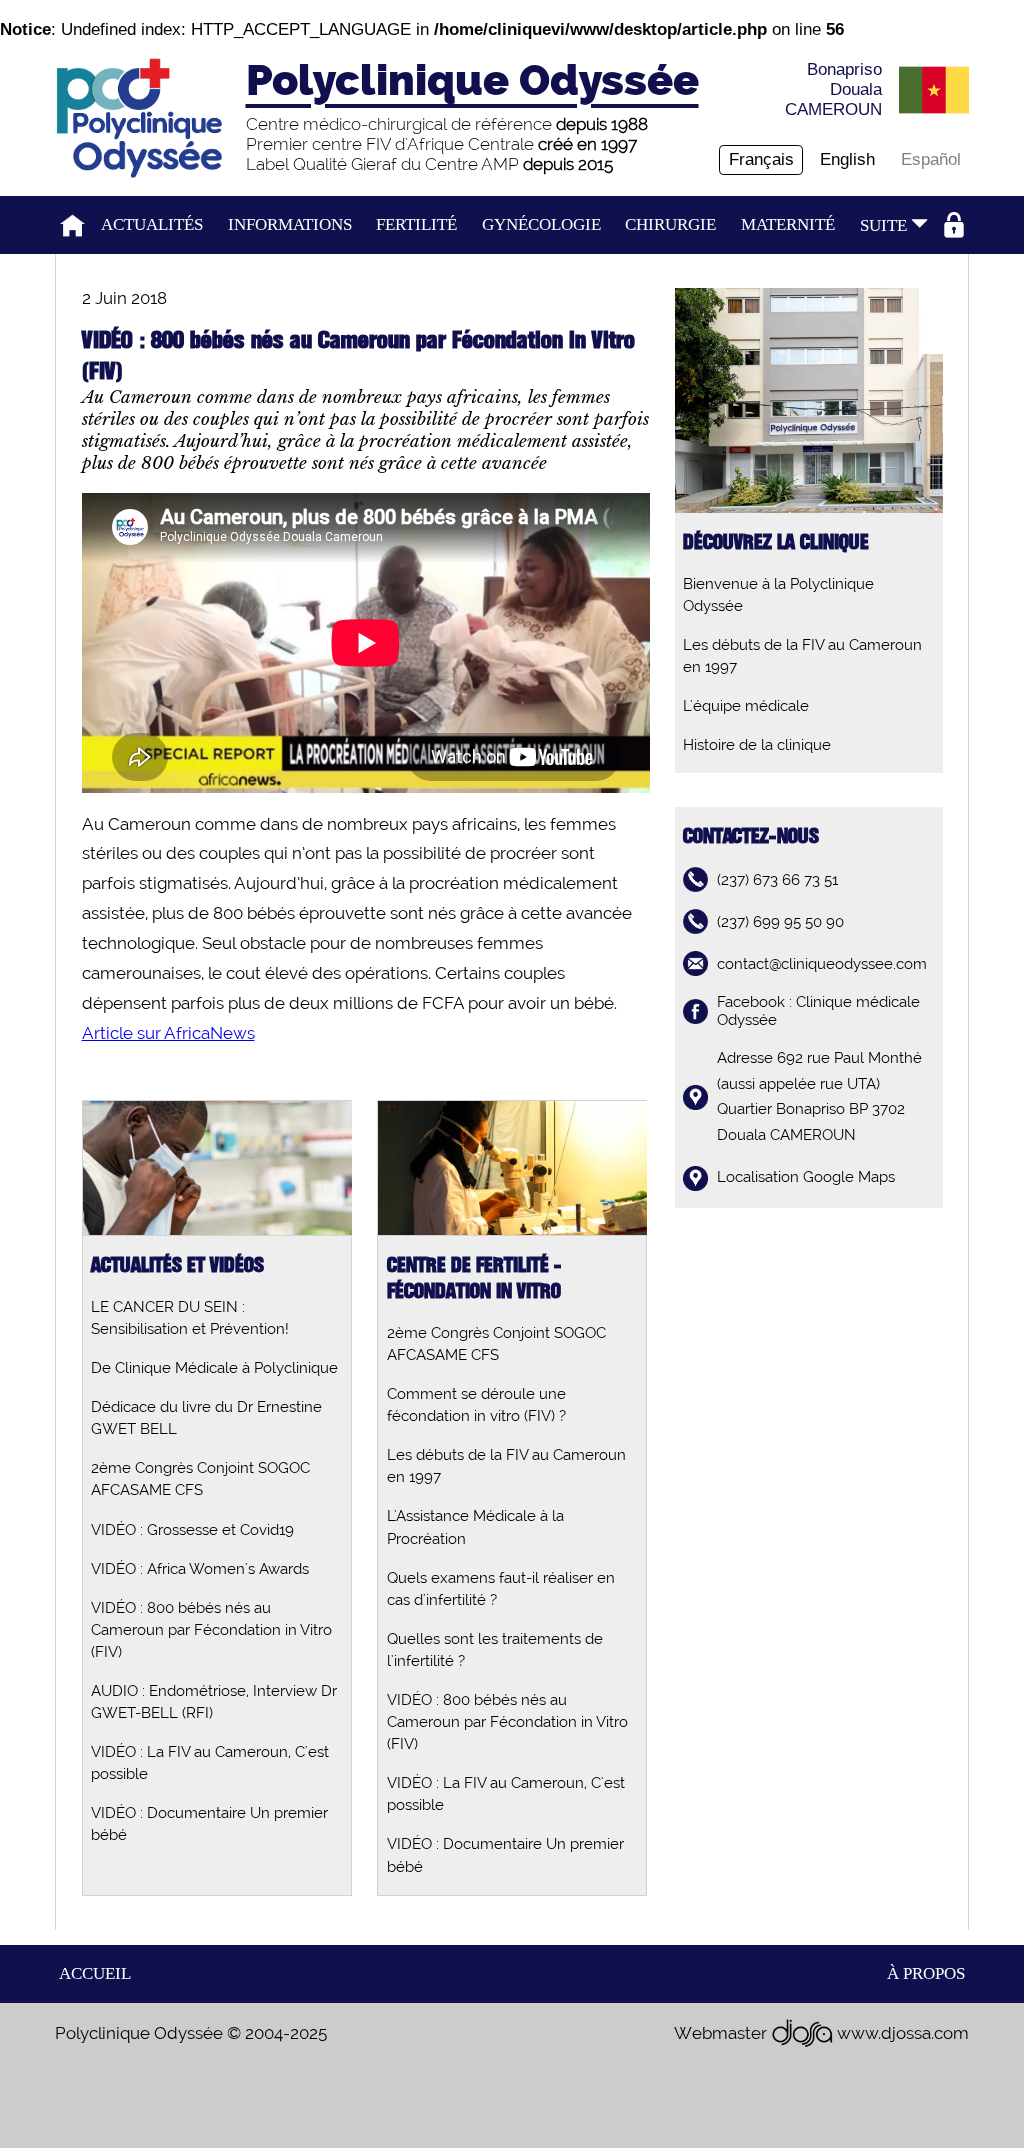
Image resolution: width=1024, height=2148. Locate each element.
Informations (290, 224)
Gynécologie (541, 224)
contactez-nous (751, 836)
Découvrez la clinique (776, 542)
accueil (95, 1973)
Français (761, 159)
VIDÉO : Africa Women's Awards (200, 1569)
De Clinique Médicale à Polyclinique (214, 1368)
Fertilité (416, 224)
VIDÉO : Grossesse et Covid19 (192, 1530)
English (847, 159)
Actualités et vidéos (177, 1265)
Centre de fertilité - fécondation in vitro (474, 1278)
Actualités (152, 224)
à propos (926, 1973)
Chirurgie (670, 224)
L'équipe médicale (746, 706)
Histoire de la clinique (757, 745)
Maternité (788, 224)
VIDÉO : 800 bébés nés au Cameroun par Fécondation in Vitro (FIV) (211, 1630)
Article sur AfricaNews (168, 1033)
